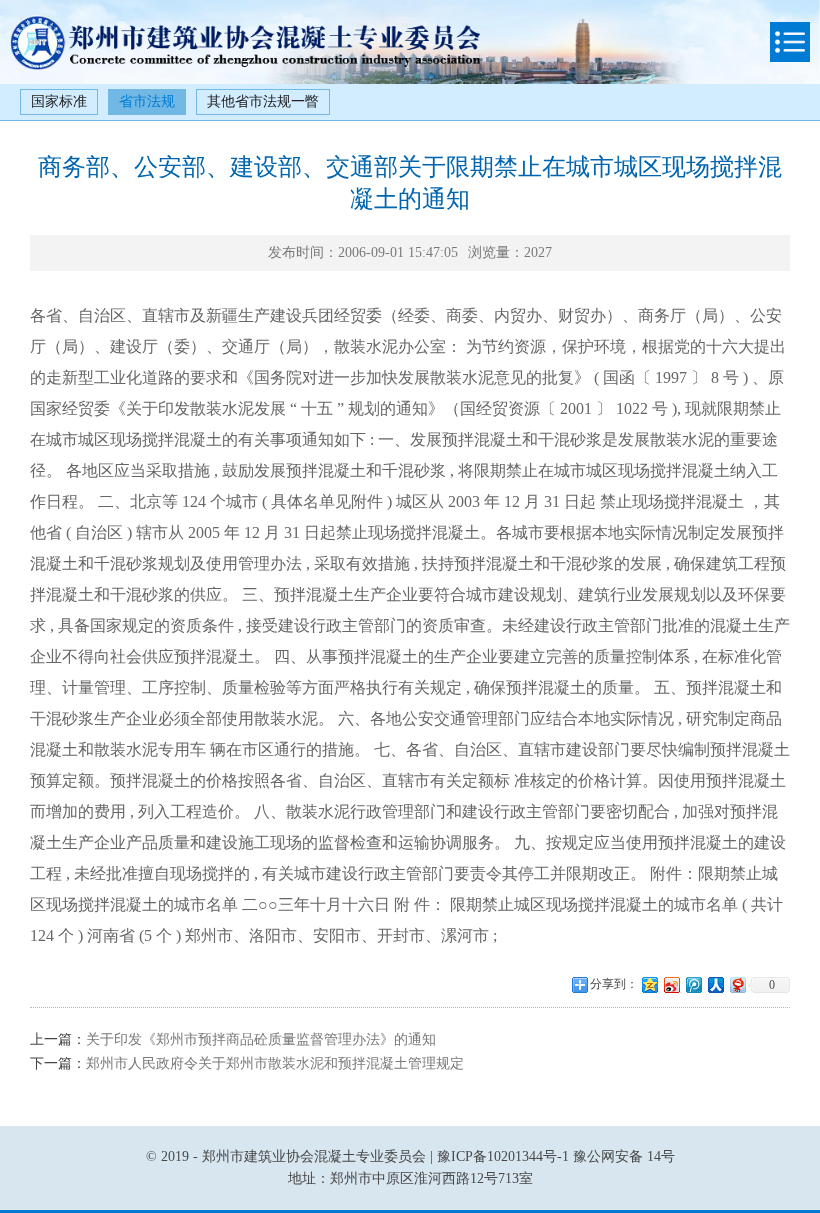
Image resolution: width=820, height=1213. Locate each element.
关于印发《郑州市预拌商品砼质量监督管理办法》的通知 (261, 1039)
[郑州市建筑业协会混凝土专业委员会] (245, 65)
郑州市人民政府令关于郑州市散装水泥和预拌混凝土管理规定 (275, 1063)
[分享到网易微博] (737, 984)
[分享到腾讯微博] (693, 984)
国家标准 (59, 101)
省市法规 (147, 101)
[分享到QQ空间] (649, 984)
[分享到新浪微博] (671, 984)
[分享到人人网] (715, 984)
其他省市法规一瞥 (263, 101)
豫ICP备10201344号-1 (503, 1156)
